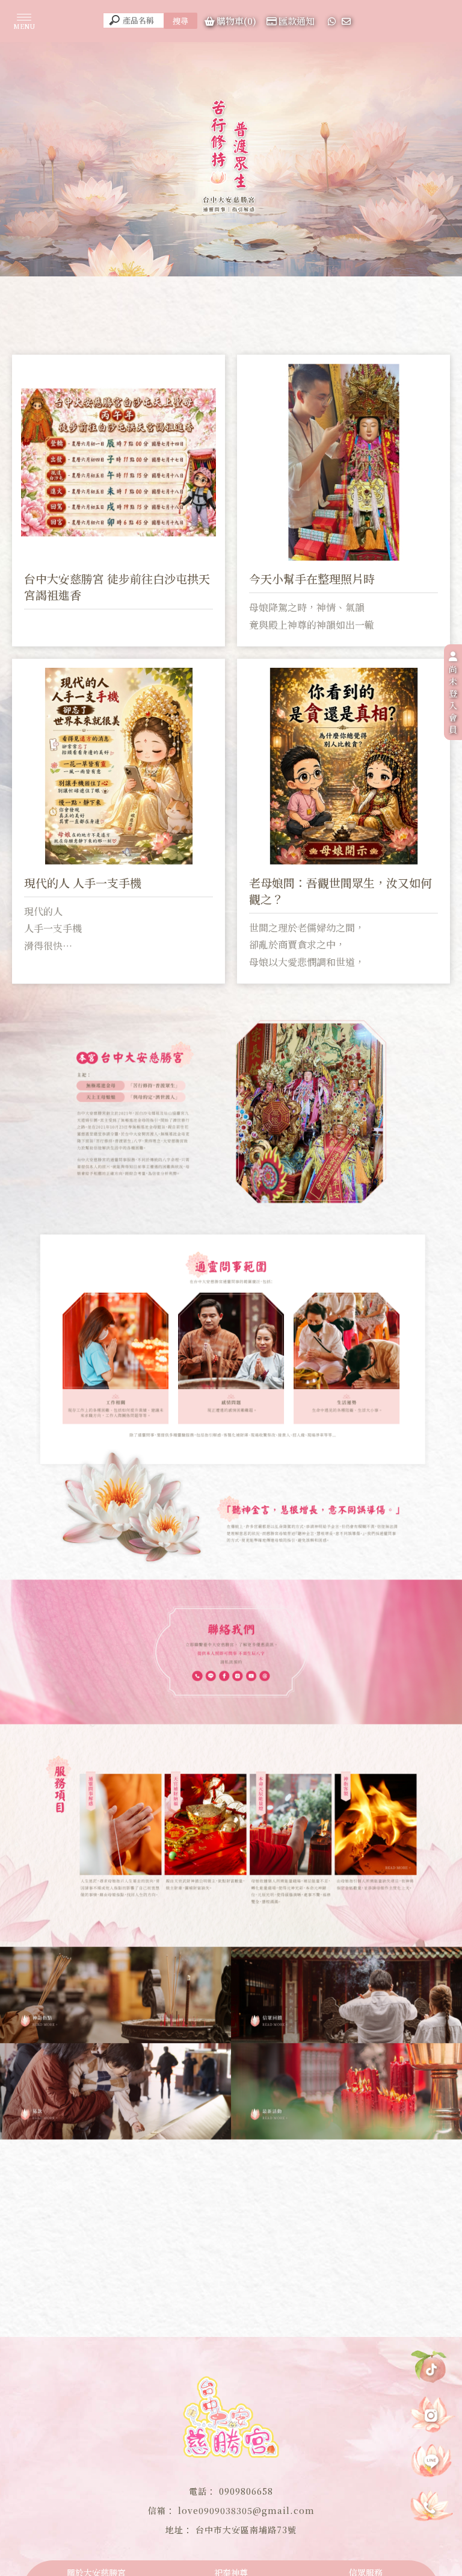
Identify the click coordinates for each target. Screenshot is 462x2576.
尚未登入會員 (453, 699)
